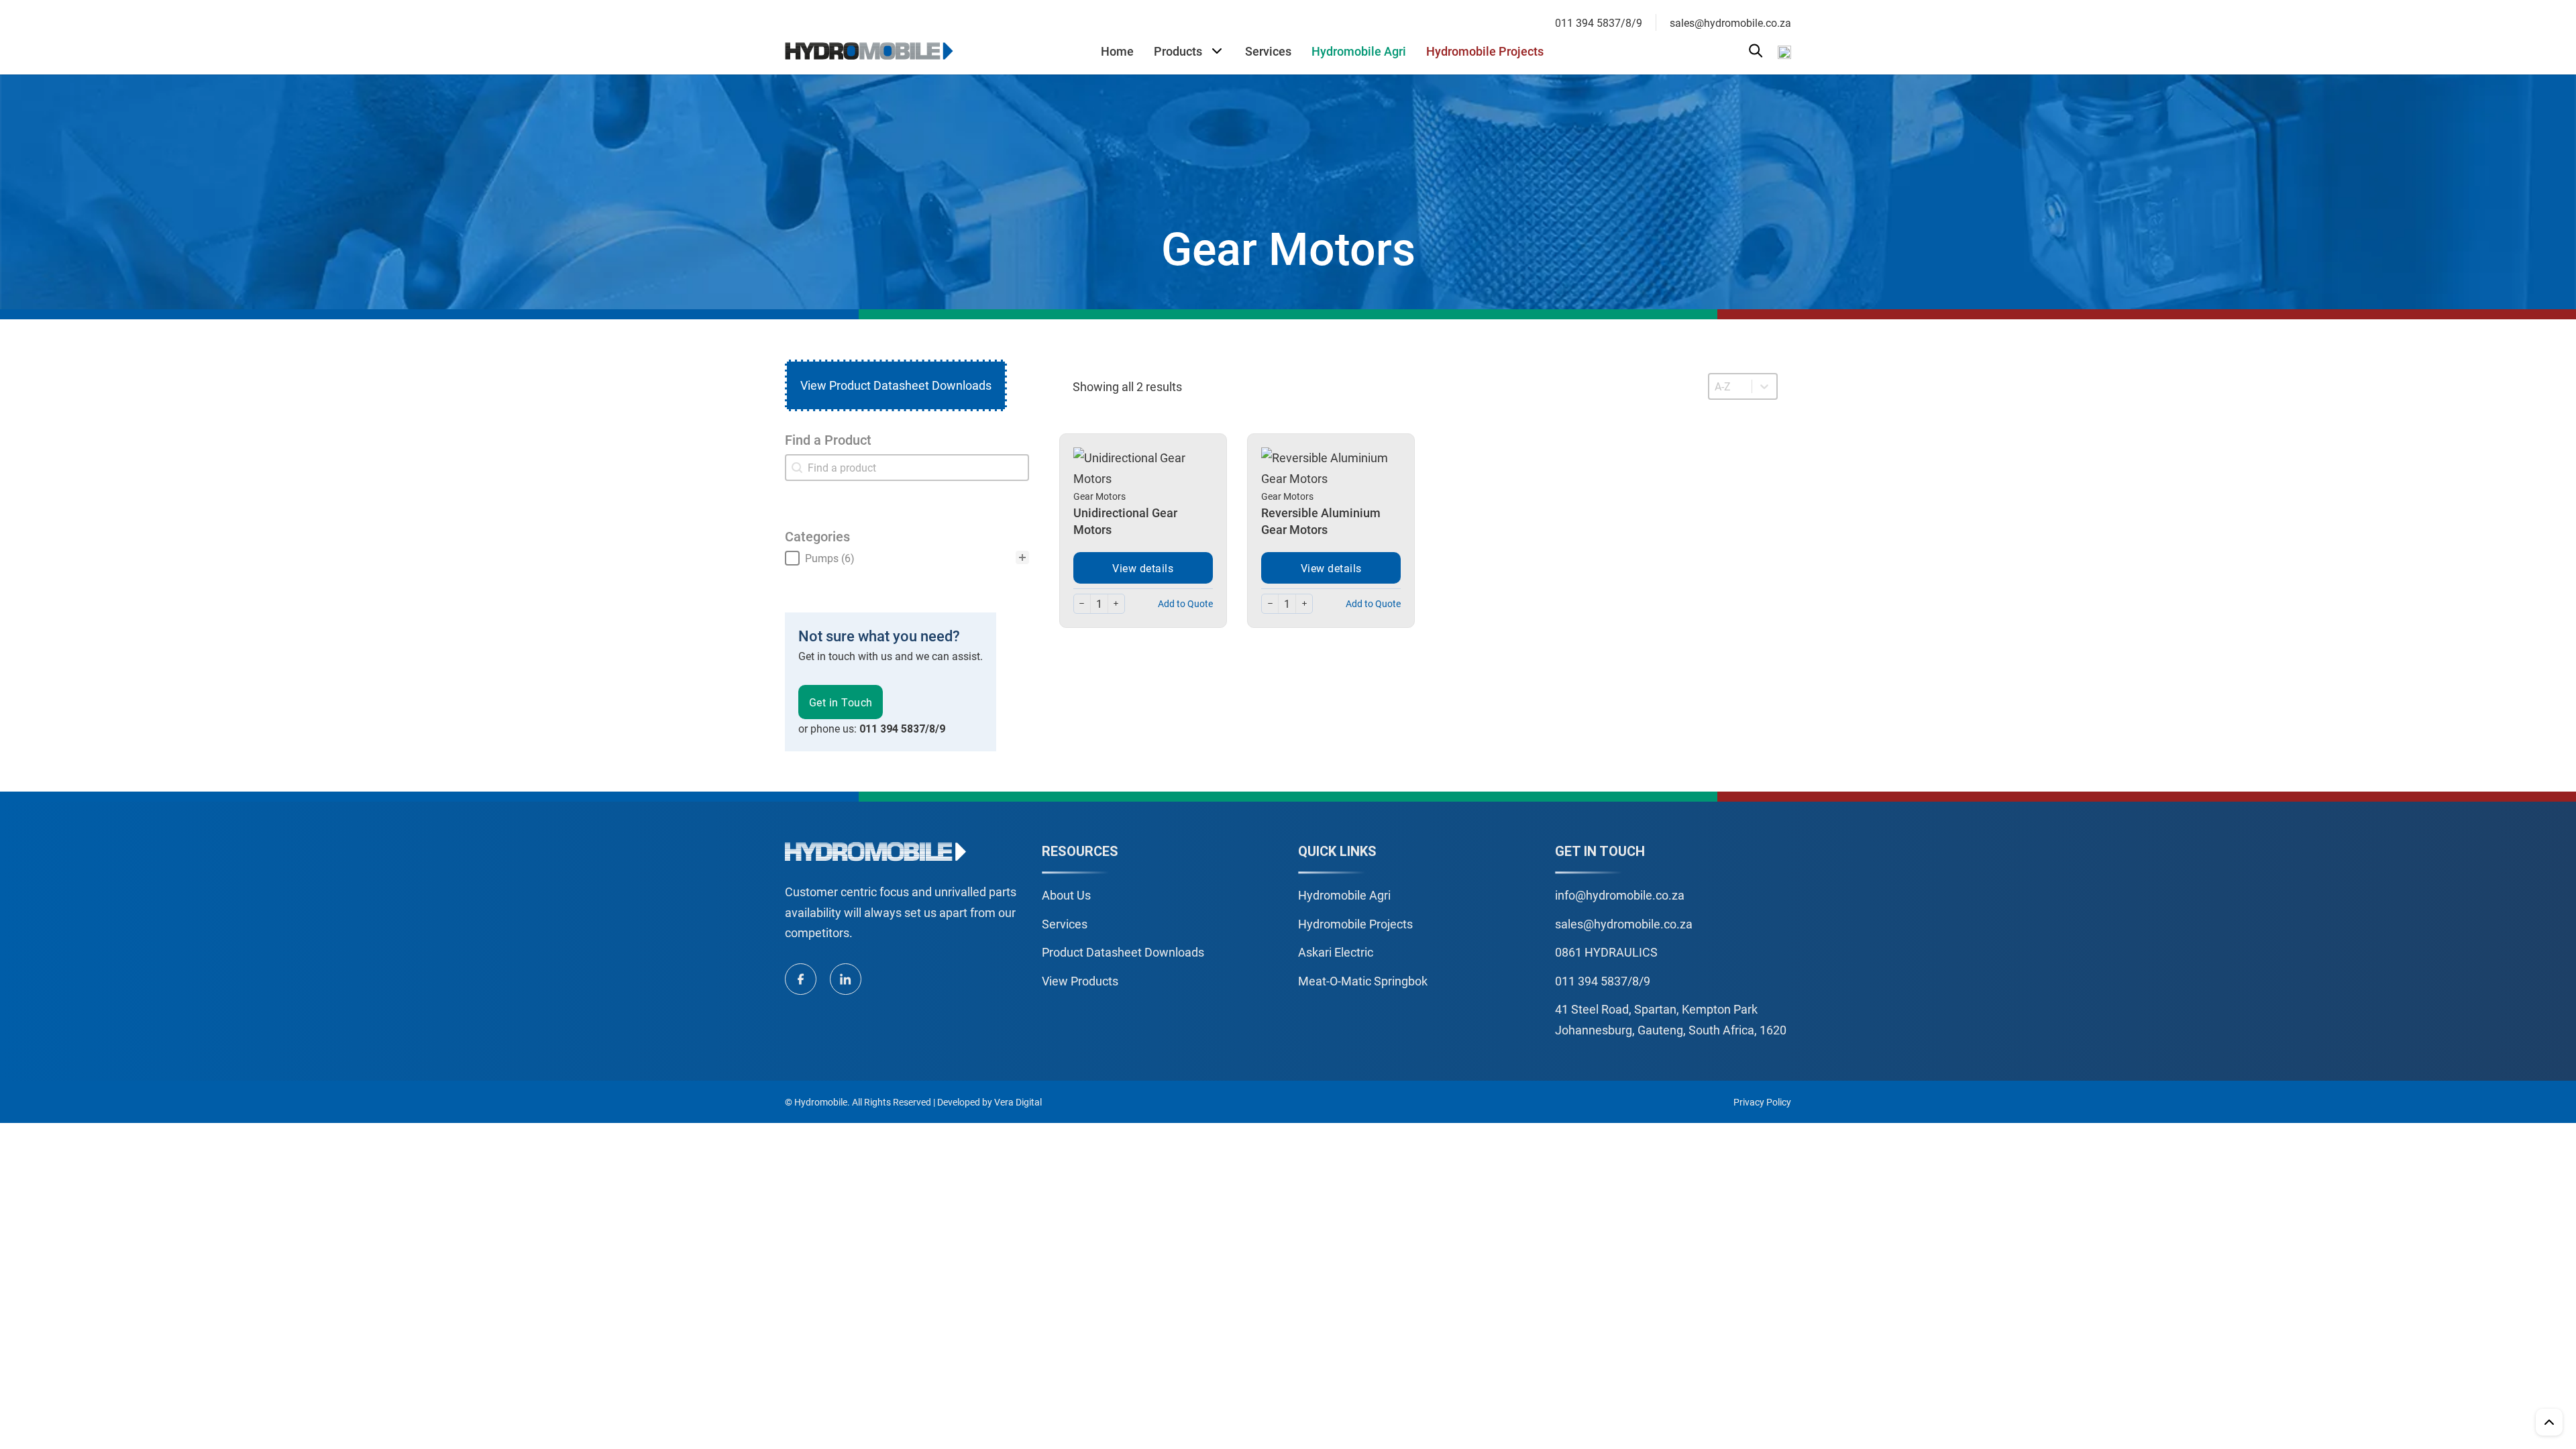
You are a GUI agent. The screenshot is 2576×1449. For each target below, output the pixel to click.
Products (1178, 51)
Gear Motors (1099, 496)
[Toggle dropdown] (1217, 51)
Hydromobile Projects (1485, 51)
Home (1117, 51)
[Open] (1756, 51)
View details (1143, 568)
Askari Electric (1336, 952)
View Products (1080, 981)
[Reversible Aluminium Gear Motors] (1331, 467)
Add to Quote (1185, 603)
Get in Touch (841, 702)
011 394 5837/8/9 (1599, 22)
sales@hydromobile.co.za (1730, 22)
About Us (1066, 895)
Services (1268, 51)
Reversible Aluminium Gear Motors (1321, 521)
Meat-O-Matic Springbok (1363, 981)
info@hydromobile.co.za (1620, 895)
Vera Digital (1018, 1102)
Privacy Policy (1762, 1102)
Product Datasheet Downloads (1123, 952)
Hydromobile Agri (1359, 51)
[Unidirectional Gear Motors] (1143, 467)
